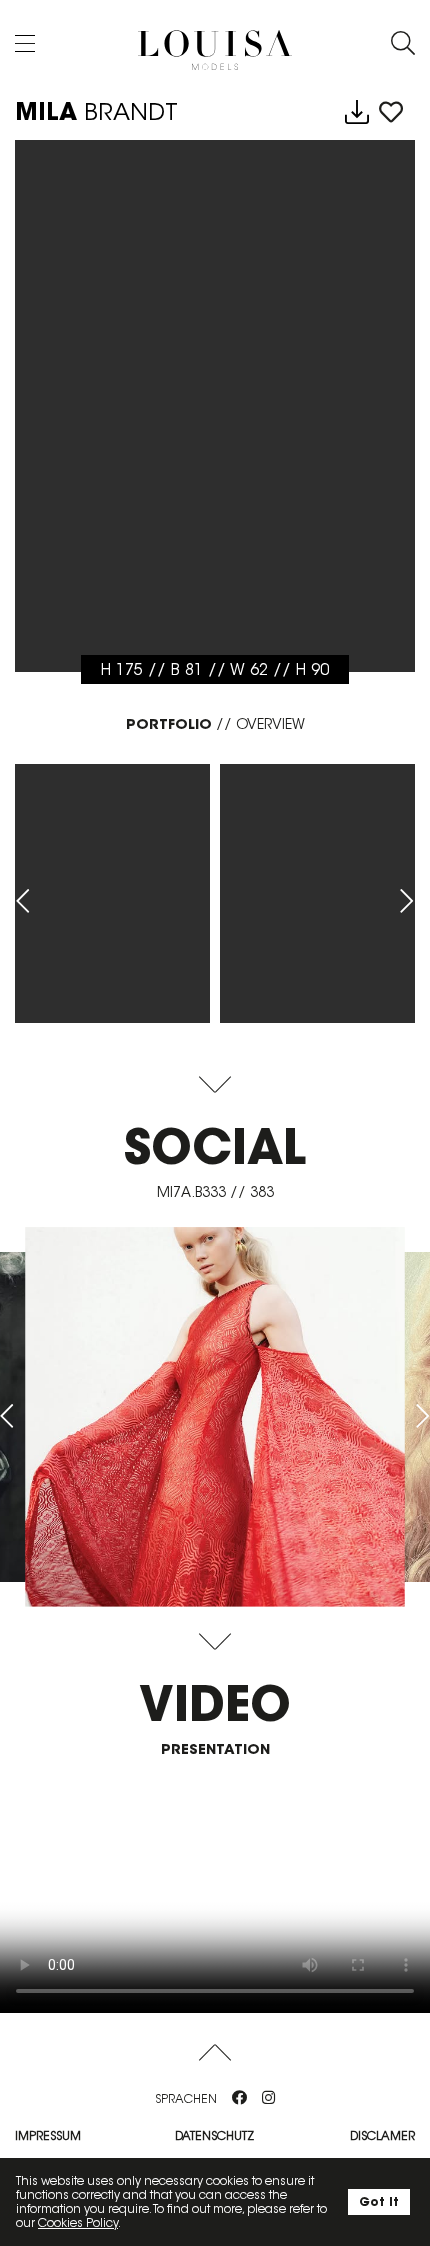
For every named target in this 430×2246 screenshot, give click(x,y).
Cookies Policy (78, 2222)
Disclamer (382, 2135)
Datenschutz (214, 2135)
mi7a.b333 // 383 (215, 1192)
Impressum (48, 2135)
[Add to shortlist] (391, 113)
